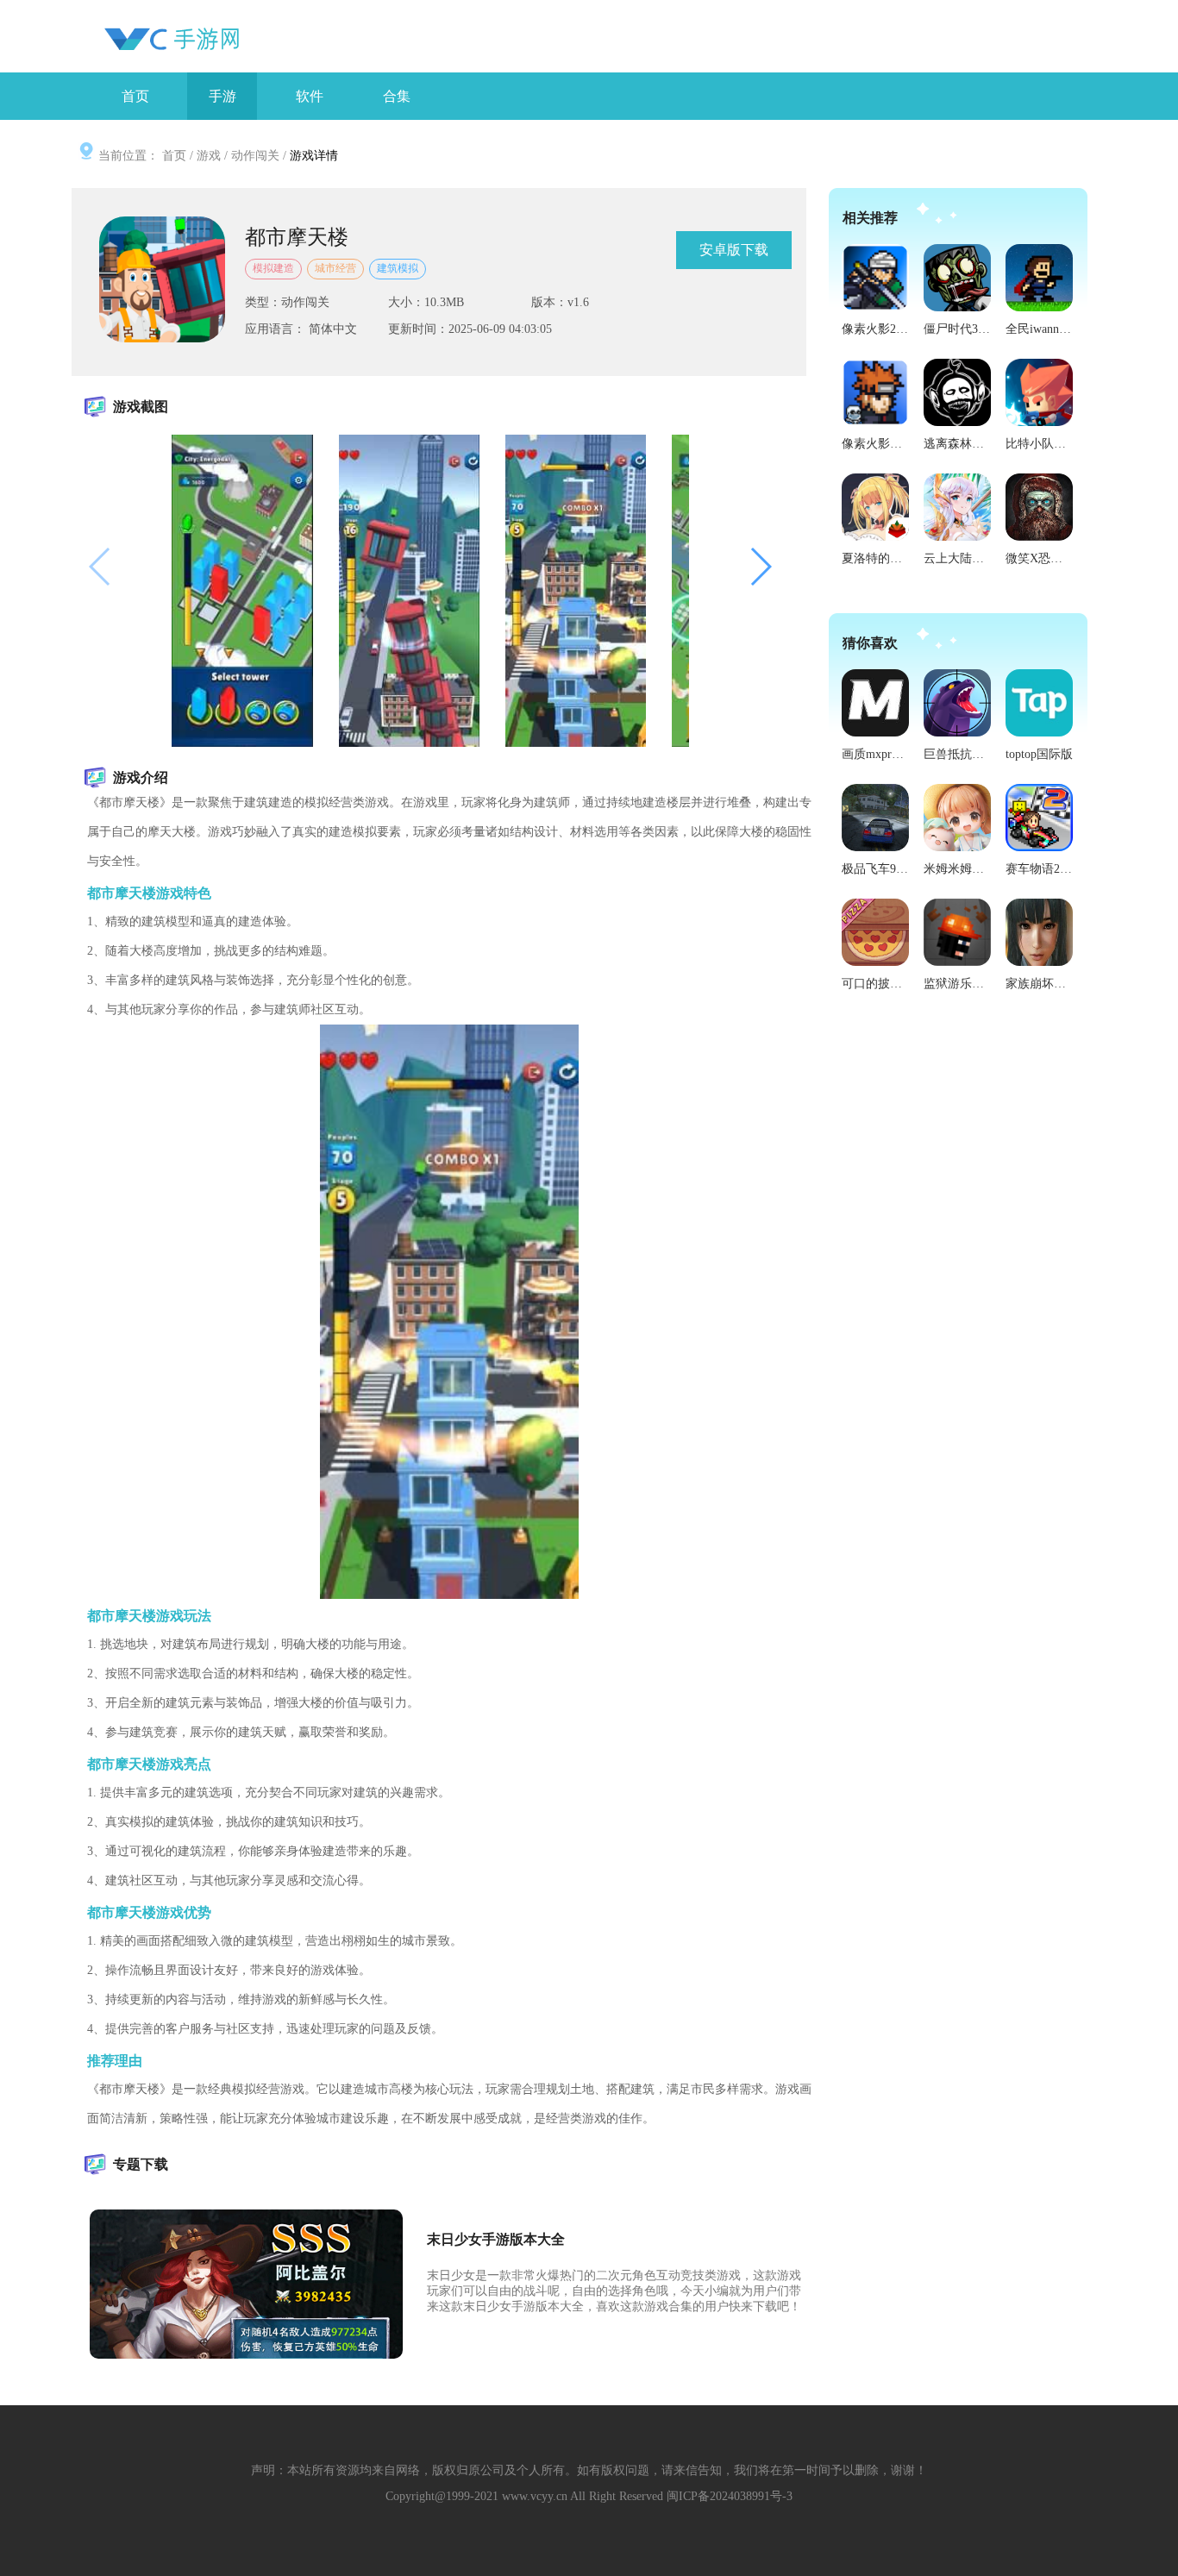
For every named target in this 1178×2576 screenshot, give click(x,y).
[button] (760, 567)
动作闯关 (255, 156)
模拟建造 (273, 268)
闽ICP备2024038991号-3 (730, 2496)
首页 (174, 156)
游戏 (209, 156)
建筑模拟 (398, 268)
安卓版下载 (734, 250)
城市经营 (335, 268)
